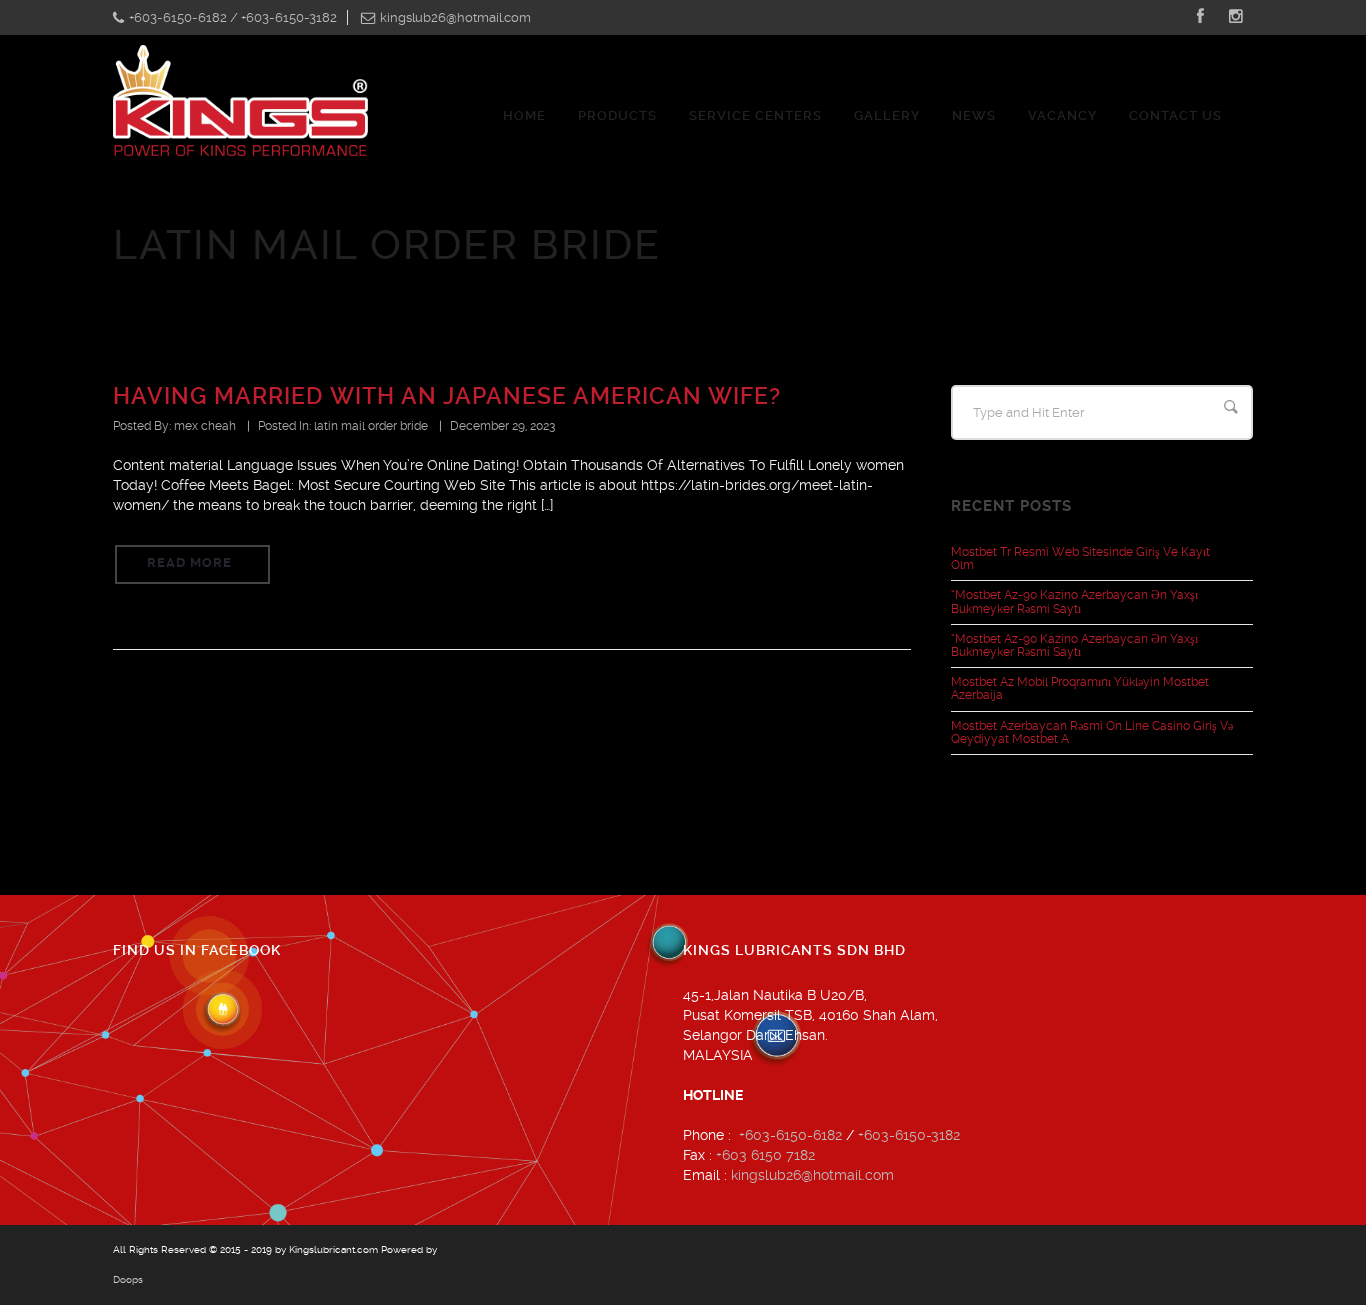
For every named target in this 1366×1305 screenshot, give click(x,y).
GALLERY (887, 115)
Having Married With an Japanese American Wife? (447, 396)
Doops (128, 1279)
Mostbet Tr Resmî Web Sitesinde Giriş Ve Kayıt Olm (1080, 558)
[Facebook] (1200, 17)
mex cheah (205, 426)
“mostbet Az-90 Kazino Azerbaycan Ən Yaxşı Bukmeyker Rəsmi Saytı (1074, 601)
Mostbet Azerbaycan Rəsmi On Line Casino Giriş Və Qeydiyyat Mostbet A (1092, 732)
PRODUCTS (617, 115)
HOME (524, 115)
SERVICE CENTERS (755, 115)
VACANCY (1062, 115)
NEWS (974, 115)
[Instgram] (1235, 17)
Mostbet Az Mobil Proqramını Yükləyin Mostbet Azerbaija (1080, 688)
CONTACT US (1175, 115)
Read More (189, 562)
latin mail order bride (371, 426)
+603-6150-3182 (909, 1135)
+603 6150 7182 (765, 1155)
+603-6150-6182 (790, 1135)
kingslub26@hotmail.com (812, 1175)
